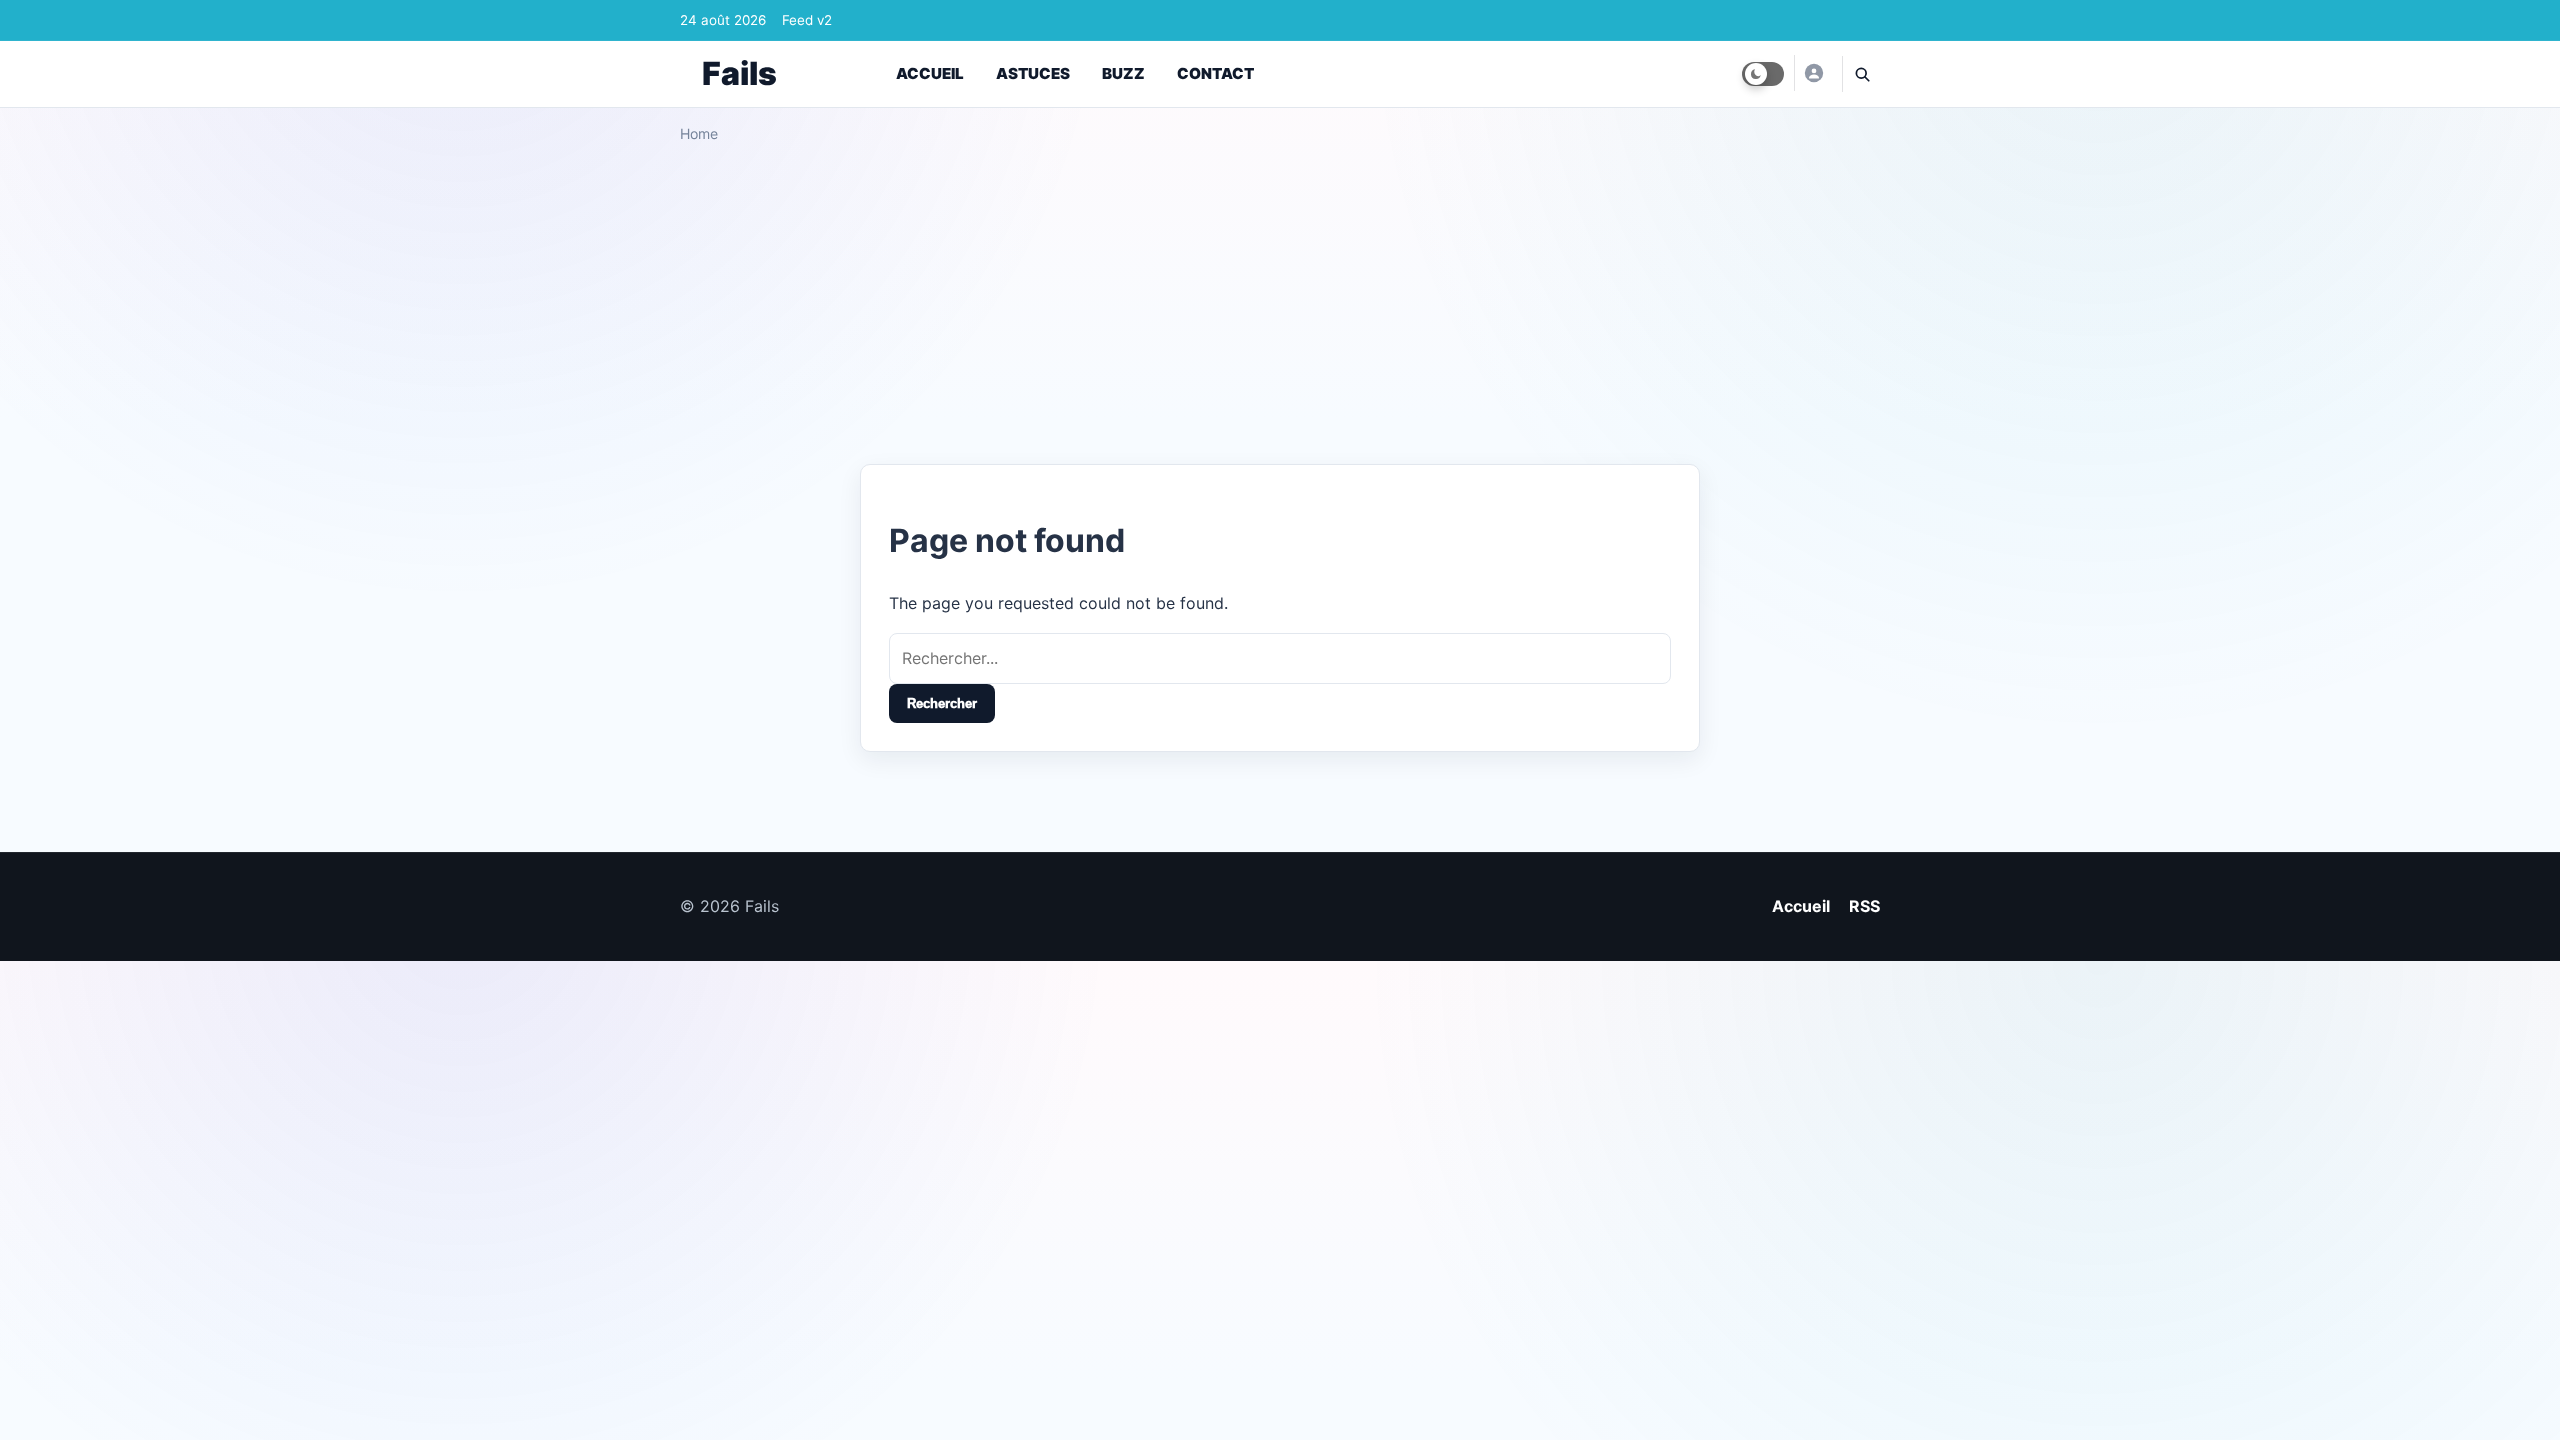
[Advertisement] (1280, 296)
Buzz (1123, 73)
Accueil (930, 73)
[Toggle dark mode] (1763, 74)
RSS (1864, 906)
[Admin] (1813, 73)
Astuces (1033, 73)
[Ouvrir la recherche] (1861, 74)
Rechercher (942, 703)
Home (699, 133)
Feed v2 (807, 20)
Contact (1215, 73)
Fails (739, 73)
